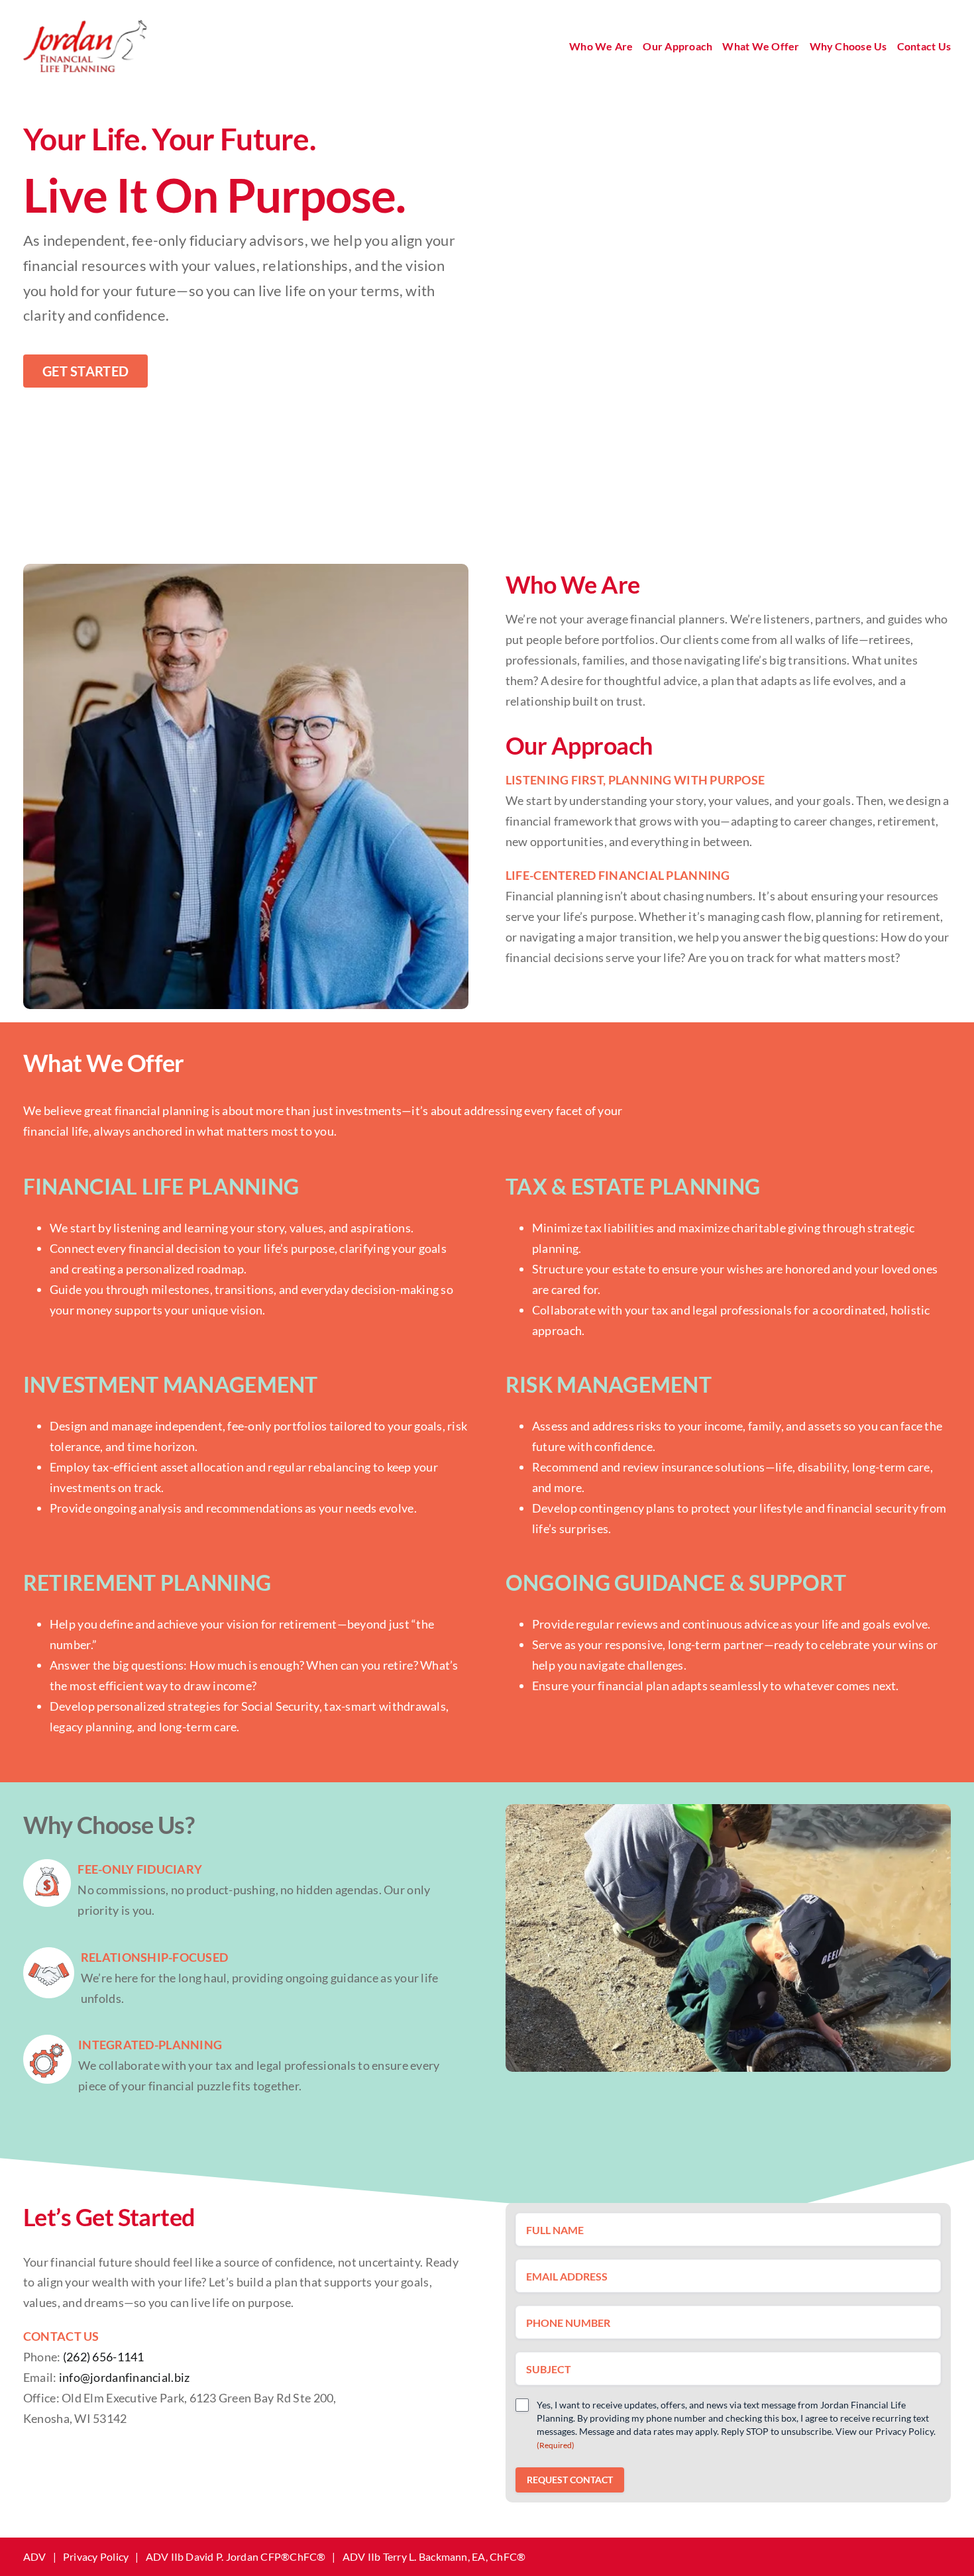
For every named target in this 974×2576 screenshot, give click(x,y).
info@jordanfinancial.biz (124, 2377)
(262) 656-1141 (104, 2357)
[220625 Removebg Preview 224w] (85, 26)
